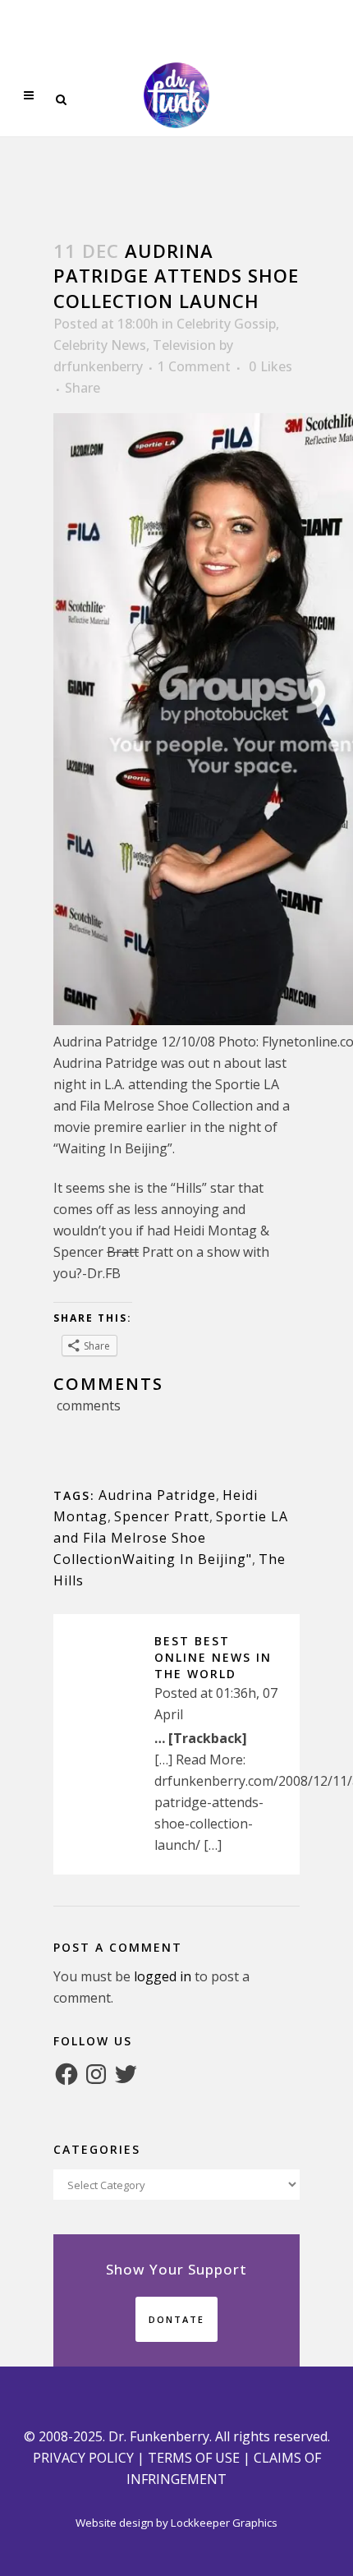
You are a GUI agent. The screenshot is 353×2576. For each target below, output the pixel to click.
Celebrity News (100, 345)
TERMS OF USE (194, 2458)
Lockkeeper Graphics (224, 2523)
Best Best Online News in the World (213, 1657)
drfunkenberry (98, 366)
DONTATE (176, 2319)
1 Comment (194, 366)
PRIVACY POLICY (83, 2458)
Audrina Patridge (157, 1495)
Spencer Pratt (162, 1516)
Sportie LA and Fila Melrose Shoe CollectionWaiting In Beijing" (171, 1538)
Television (184, 345)
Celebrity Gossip (226, 324)
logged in (163, 1976)
